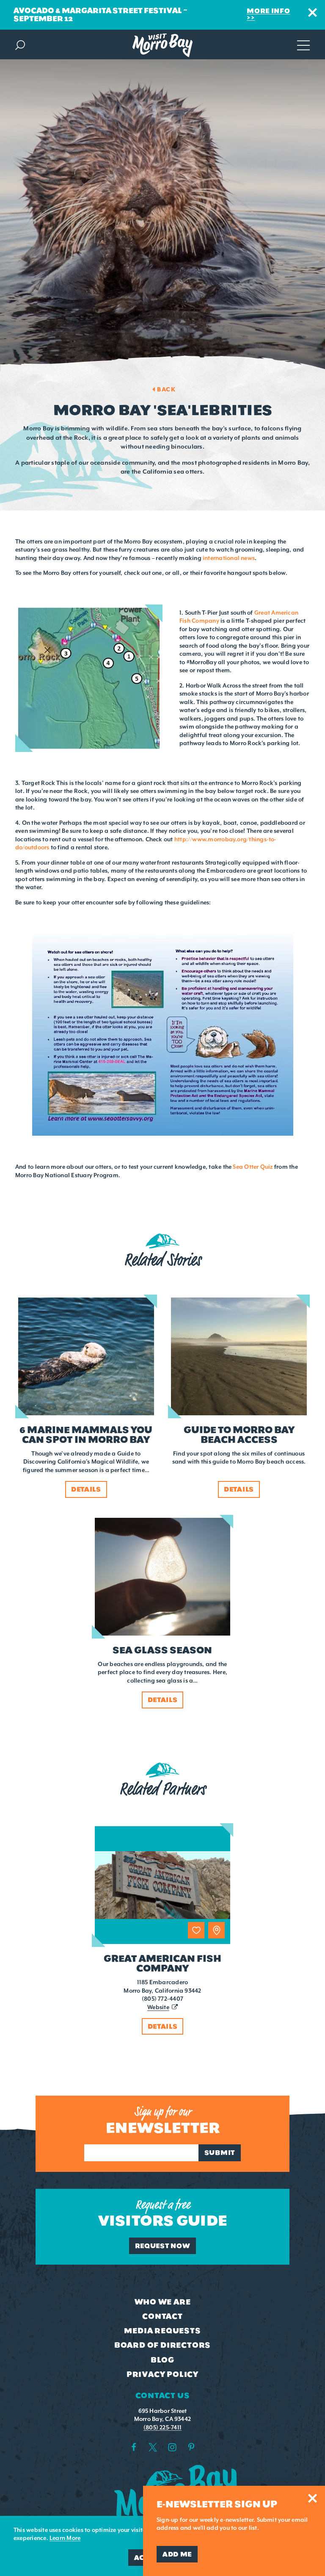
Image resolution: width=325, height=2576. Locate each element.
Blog (162, 2360)
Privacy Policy (162, 2374)
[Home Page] (162, 45)
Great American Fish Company (162, 1963)
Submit (220, 2153)
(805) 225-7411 (162, 2428)
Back (166, 389)
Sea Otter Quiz (253, 1167)
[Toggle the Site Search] (20, 44)
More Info (268, 11)
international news (229, 558)
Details (163, 2026)
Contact (162, 2316)
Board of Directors (162, 2345)
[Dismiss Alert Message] (313, 12)
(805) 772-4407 (162, 1999)
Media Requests (162, 2331)
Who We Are (163, 2302)
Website (158, 2007)
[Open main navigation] (303, 44)
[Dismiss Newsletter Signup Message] (313, 2498)
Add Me (177, 2554)
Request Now (163, 2246)
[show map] (216, 1930)
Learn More (65, 2538)
